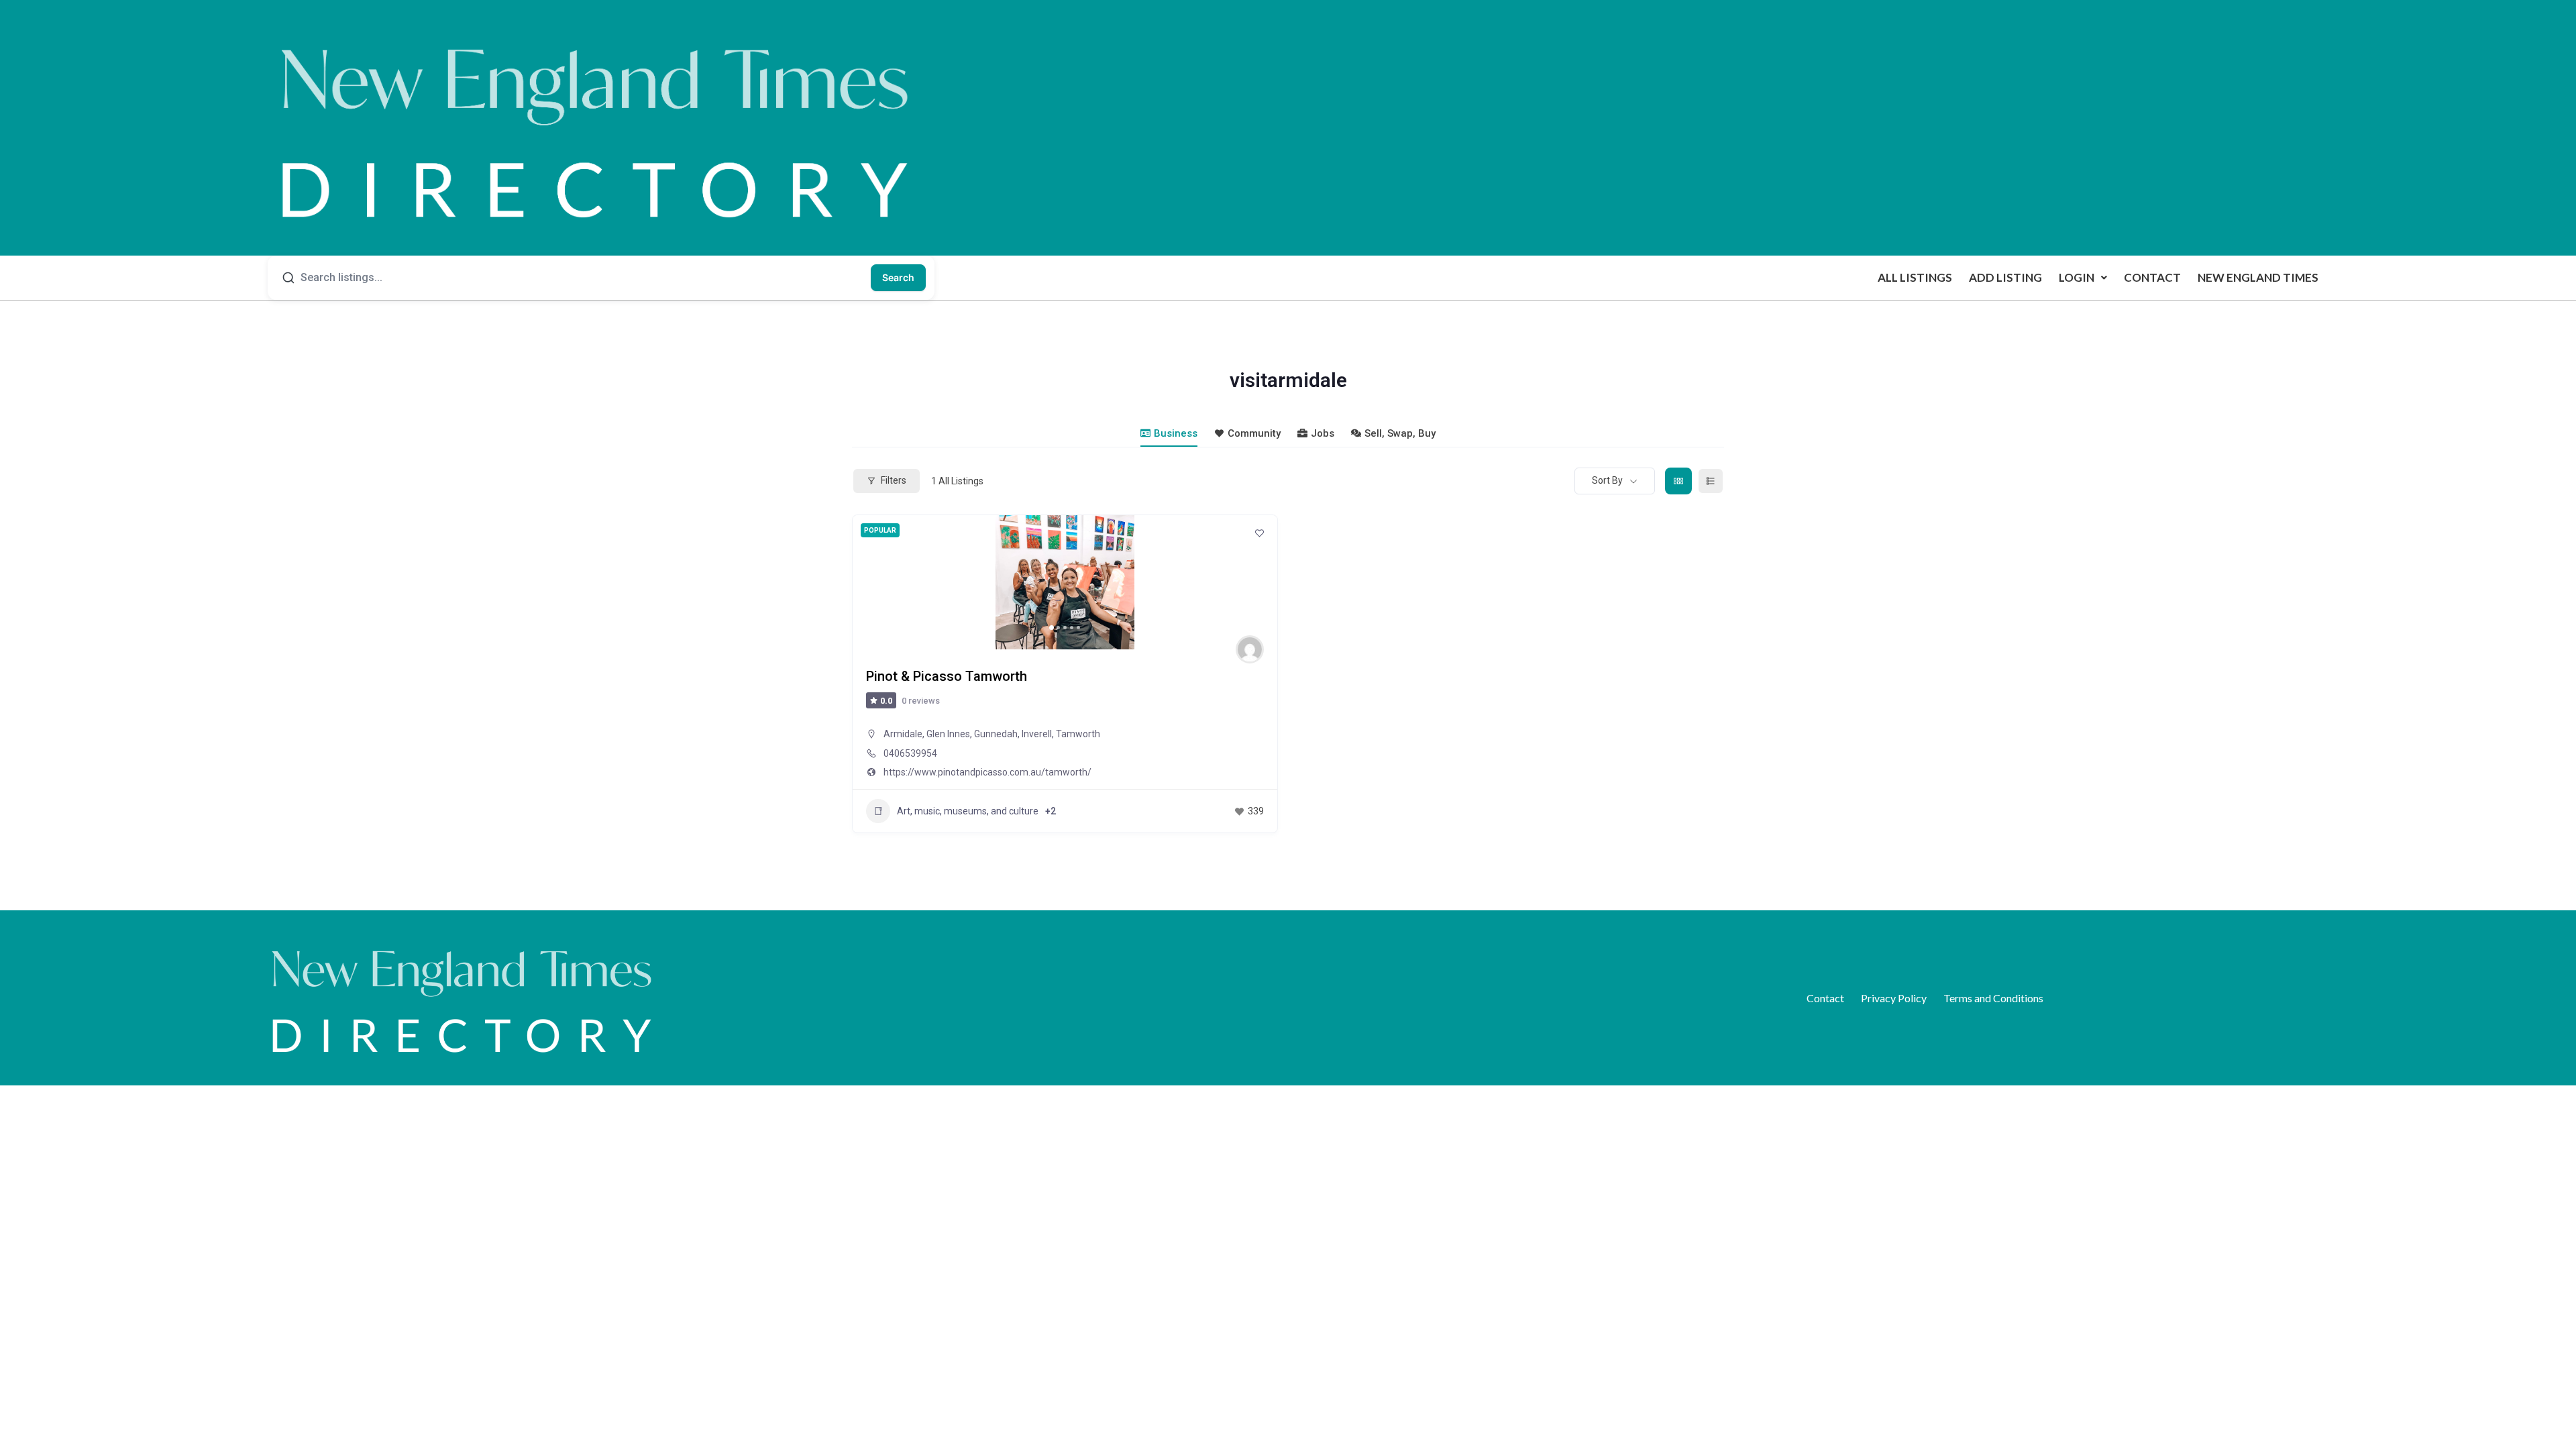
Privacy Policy (1894, 998)
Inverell (1037, 734)
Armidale (903, 734)
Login (2077, 277)
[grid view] (1678, 481)
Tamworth (1078, 734)
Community (1254, 433)
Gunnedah (996, 734)
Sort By (1607, 480)
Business (1176, 433)
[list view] (1711, 481)
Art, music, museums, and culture (968, 811)
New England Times (2258, 277)
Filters (894, 480)
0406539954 (910, 753)
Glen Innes (948, 734)
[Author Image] (1250, 649)
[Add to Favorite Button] (1259, 533)
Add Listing (2005, 277)
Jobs (1323, 433)
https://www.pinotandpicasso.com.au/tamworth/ (987, 772)
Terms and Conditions (1993, 998)
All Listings (1915, 277)
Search (898, 277)
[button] (2083, 277)
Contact (2152, 277)
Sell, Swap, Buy (1400, 433)
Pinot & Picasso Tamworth (947, 676)
